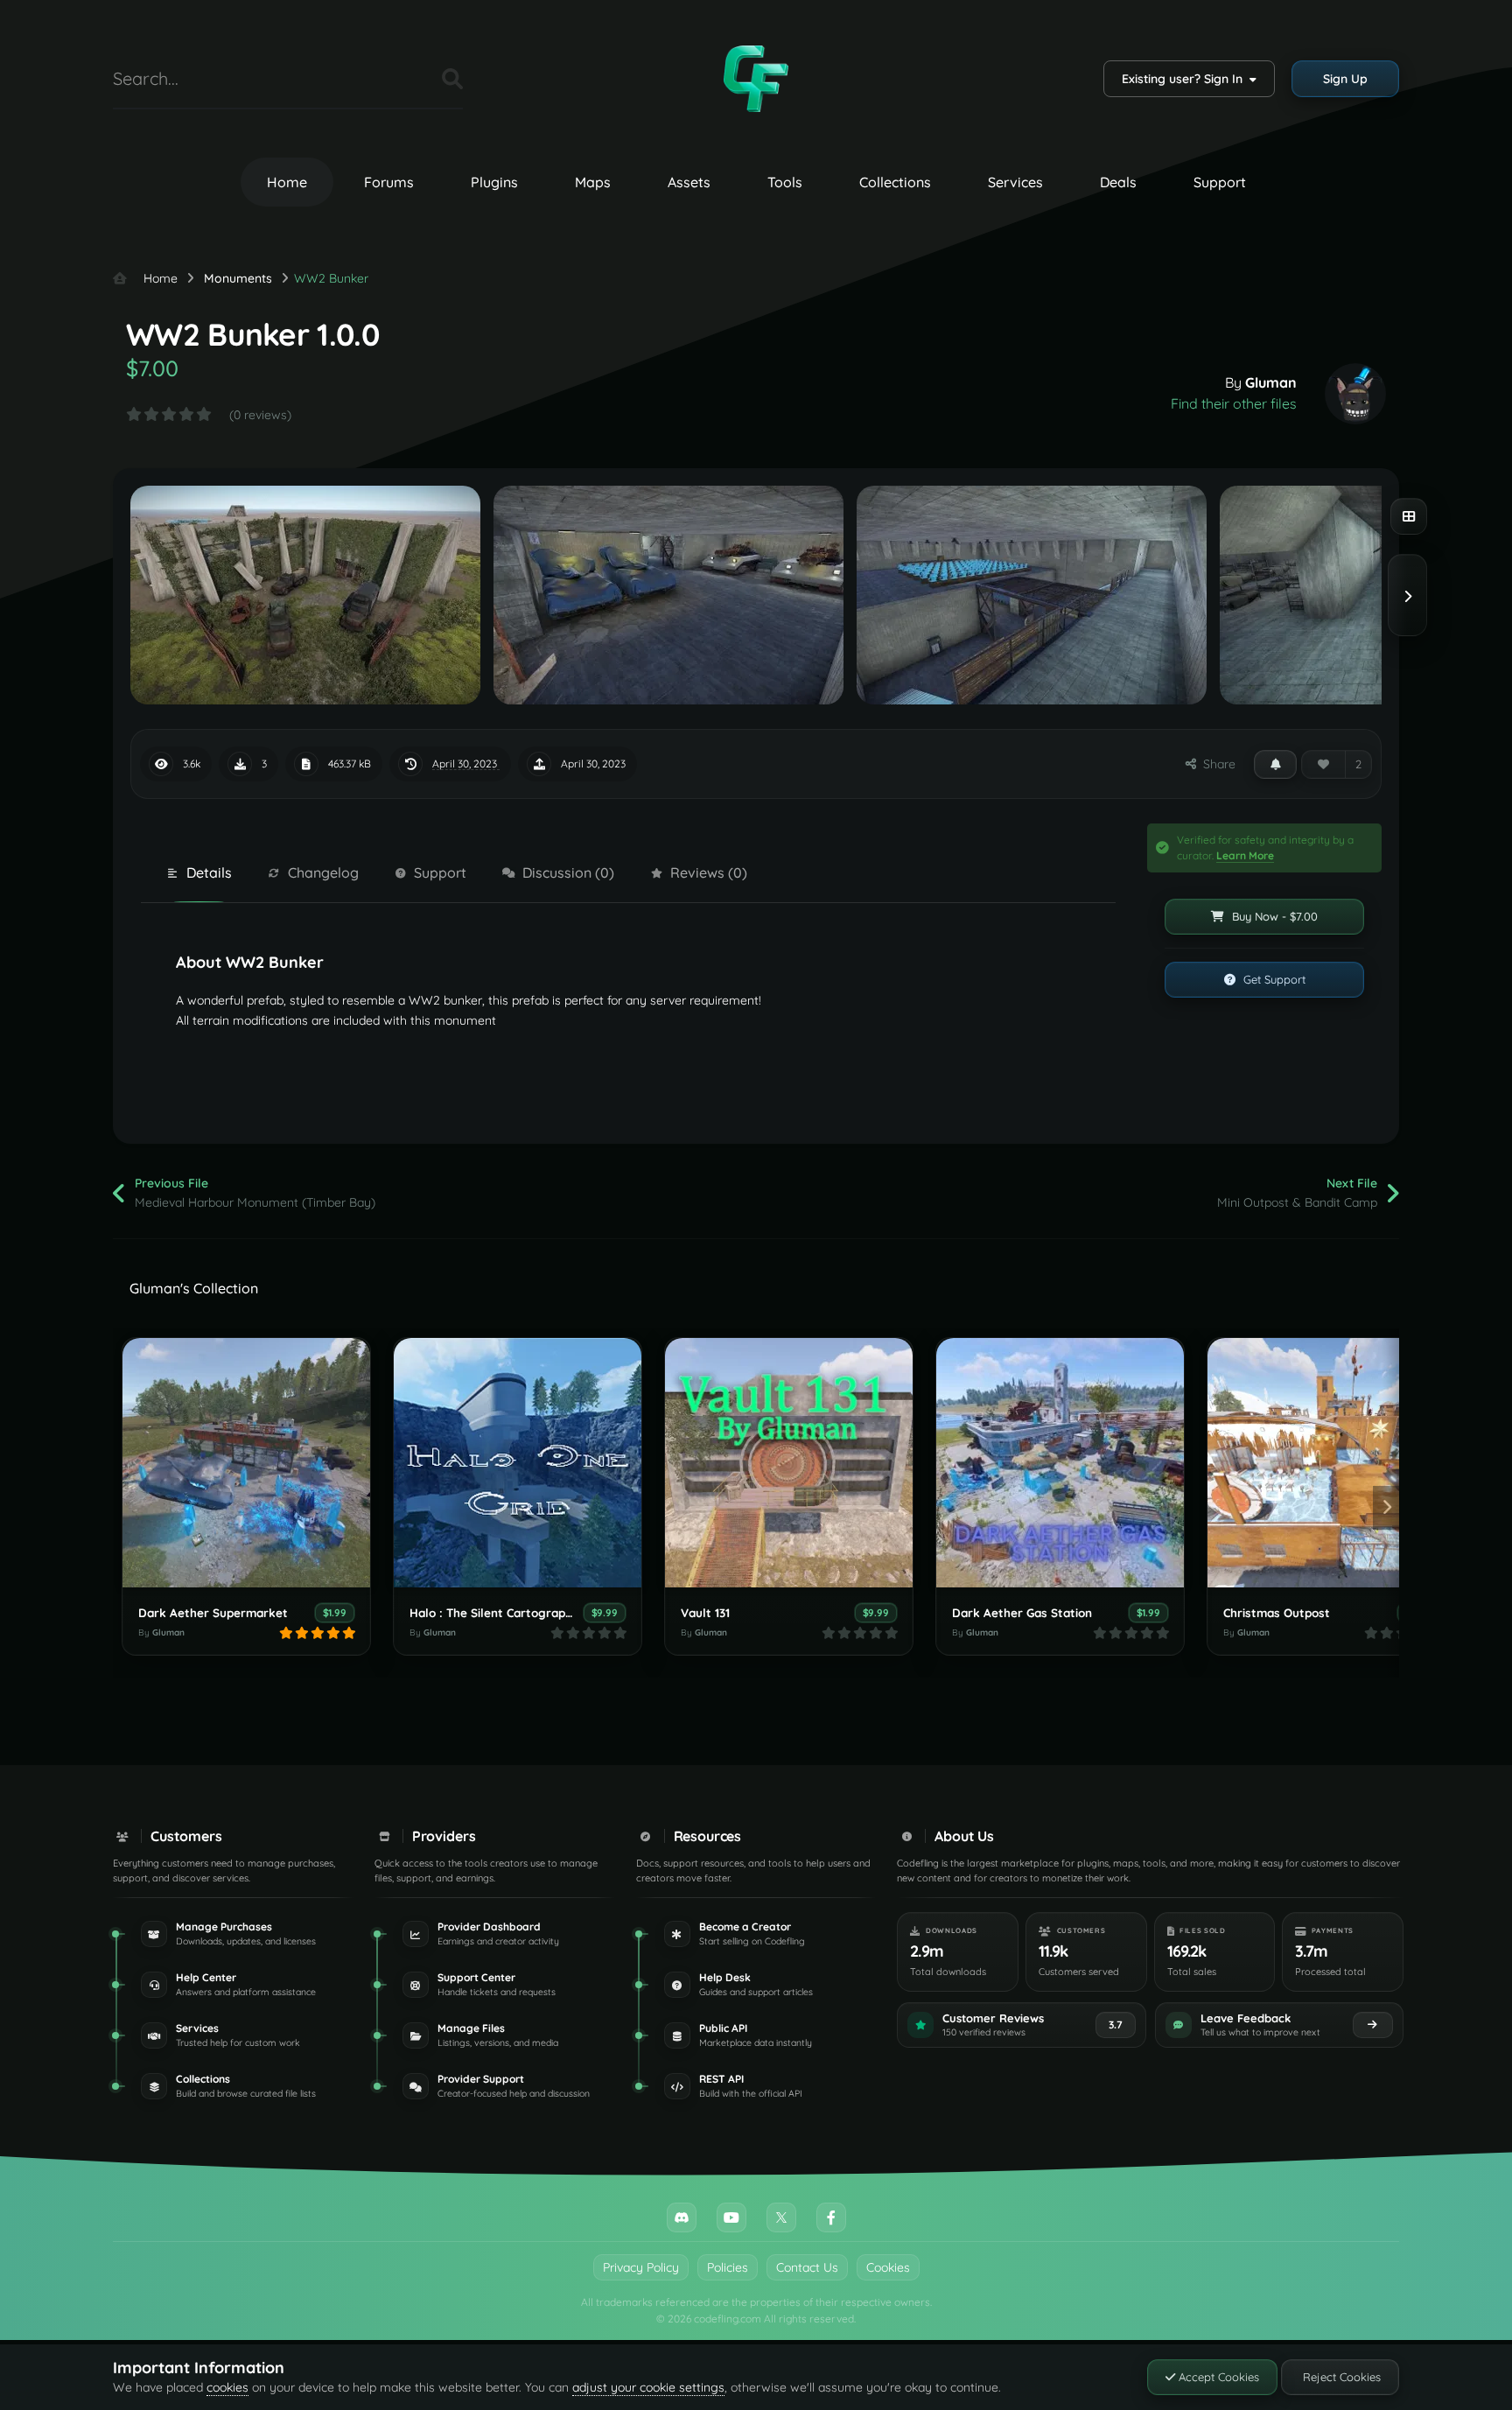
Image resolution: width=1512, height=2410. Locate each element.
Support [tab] (440, 872)
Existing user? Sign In (1186, 79)
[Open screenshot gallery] (1409, 516)
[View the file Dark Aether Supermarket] (246, 1463)
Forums (389, 182)
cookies (227, 2387)
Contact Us (807, 2267)
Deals (1118, 182)
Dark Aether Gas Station (1022, 1612)
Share (1216, 764)
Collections (895, 182)
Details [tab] (209, 872)
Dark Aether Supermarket (213, 1612)
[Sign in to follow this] (1275, 764)
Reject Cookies (1340, 2377)
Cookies (888, 2267)
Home (287, 182)
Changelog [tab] (323, 872)
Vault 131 (705, 1612)
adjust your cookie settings (648, 2387)
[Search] (452, 79)
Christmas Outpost (1277, 1612)
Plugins (494, 182)
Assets (689, 182)
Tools (785, 182)
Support (1220, 182)
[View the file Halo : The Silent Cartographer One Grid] (518, 1463)
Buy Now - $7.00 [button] (1273, 916)
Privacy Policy (641, 2267)
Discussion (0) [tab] (568, 872)
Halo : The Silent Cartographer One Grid (523, 1612)
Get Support (1273, 979)
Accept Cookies (1217, 2377)
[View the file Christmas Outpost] (1331, 1463)
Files (407, 78)
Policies (728, 2267)
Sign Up (1345, 79)
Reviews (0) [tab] (709, 872)
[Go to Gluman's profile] (1355, 394)
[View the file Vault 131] (789, 1463)
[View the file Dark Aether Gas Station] (1060, 1463)
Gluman (1271, 382)
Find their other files (1234, 403)
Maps (593, 182)
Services (1015, 182)
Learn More (1245, 855)
